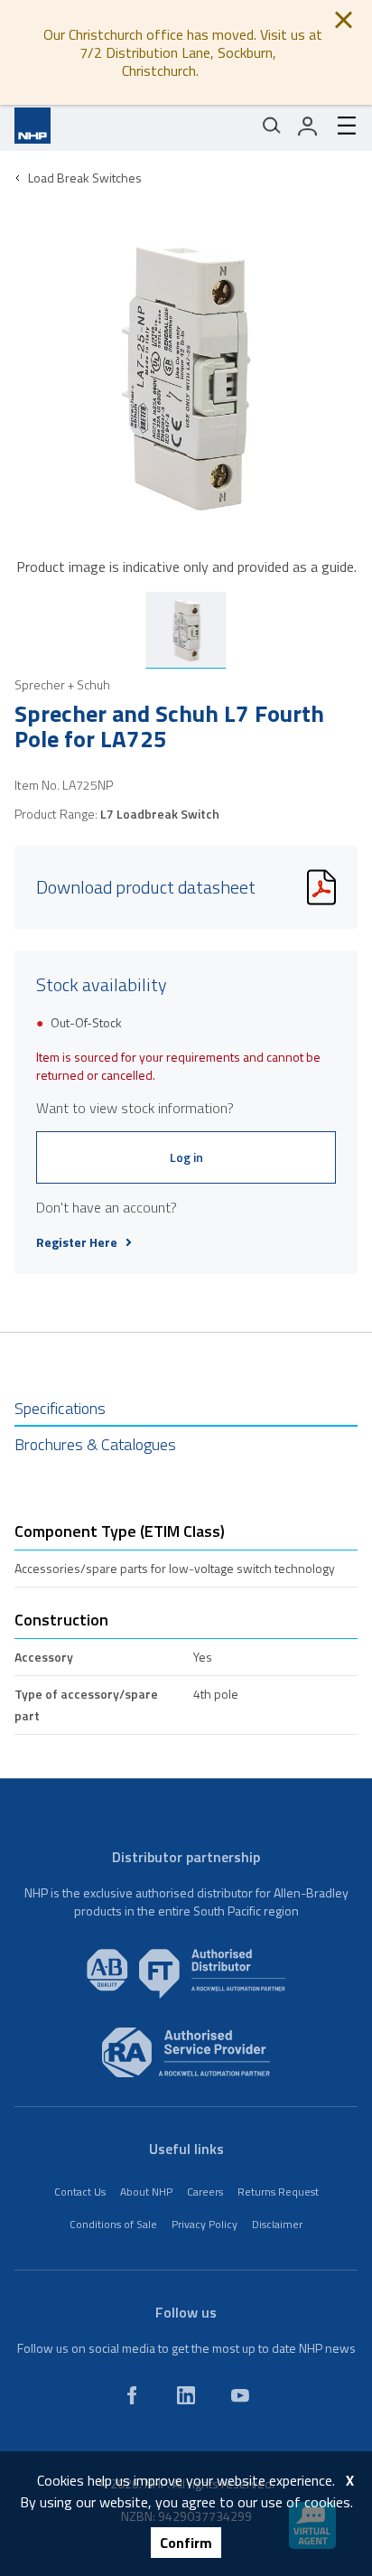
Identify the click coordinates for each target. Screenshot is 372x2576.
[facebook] (132, 2395)
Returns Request (278, 2192)
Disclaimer (277, 2224)
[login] (308, 126)
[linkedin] (186, 2395)
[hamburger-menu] (339, 126)
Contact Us (80, 2192)
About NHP (146, 2192)
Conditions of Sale (113, 2224)
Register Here (77, 1242)
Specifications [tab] (60, 1408)
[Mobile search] (272, 126)
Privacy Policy (205, 2224)
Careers (205, 2192)
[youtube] (240, 2395)
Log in (186, 1157)
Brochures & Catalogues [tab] (95, 1444)
